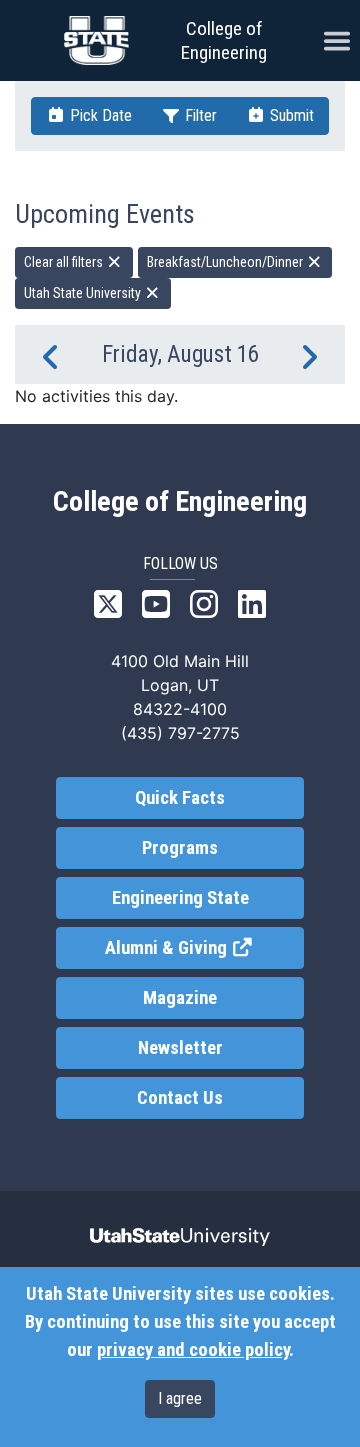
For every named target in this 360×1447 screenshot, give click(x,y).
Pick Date (99, 115)
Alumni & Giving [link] (204, 948)
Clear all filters (65, 262)
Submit (290, 115)
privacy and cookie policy (193, 1350)
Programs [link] (180, 848)
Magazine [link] (180, 998)
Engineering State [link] (180, 898)
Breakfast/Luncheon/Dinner (226, 262)
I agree (180, 1398)
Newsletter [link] (180, 1048)
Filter (199, 115)
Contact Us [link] (180, 1098)
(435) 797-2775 (180, 733)
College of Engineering (224, 40)
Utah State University (84, 293)
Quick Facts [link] (180, 798)
